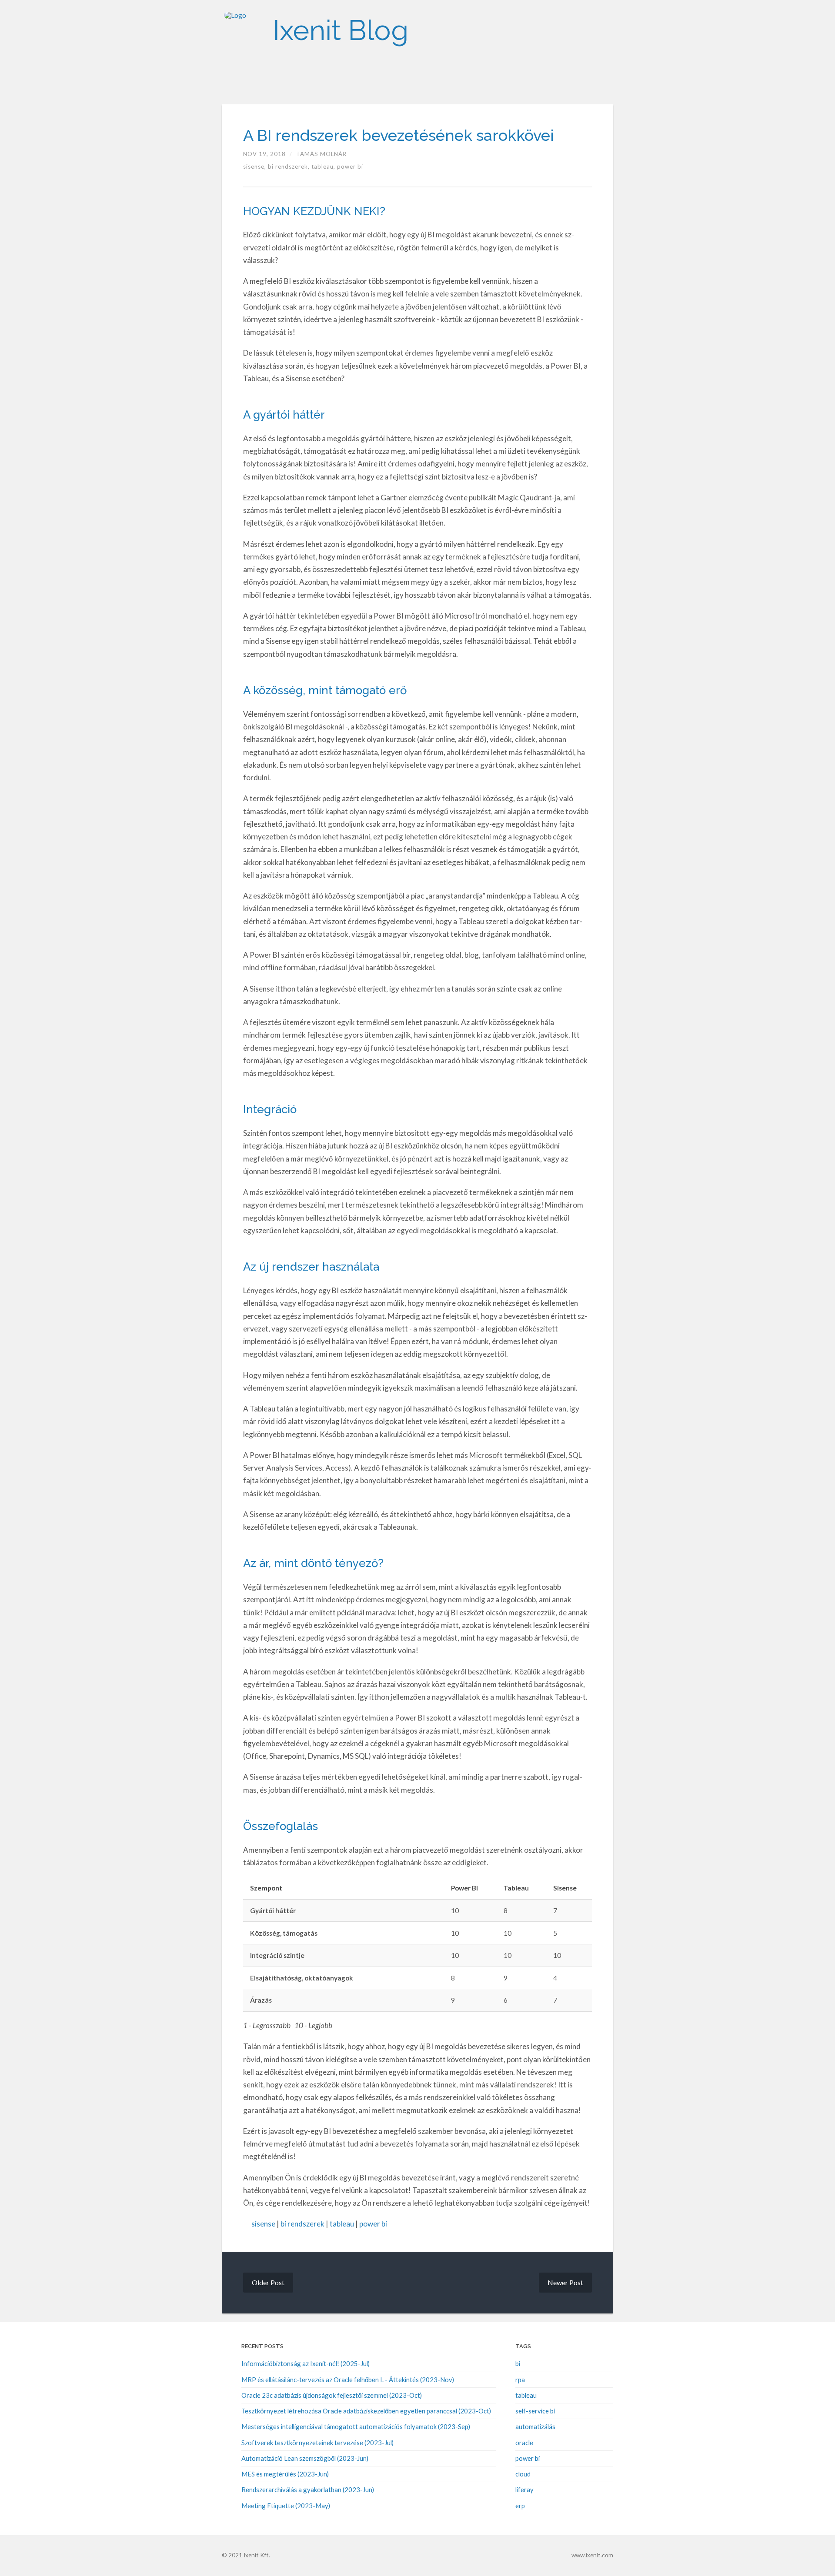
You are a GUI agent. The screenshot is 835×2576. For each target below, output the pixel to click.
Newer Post (565, 2282)
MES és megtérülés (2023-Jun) (285, 2474)
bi (518, 2363)
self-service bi (535, 2411)
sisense (263, 2224)
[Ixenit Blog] (244, 30)
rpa (520, 2380)
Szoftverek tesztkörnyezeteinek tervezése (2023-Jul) (317, 2443)
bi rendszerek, (290, 166)
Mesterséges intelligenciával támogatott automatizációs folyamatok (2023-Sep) (356, 2426)
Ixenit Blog (341, 30)
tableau (342, 2224)
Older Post (268, 2282)
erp (520, 2506)
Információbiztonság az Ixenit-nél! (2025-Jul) (306, 2363)
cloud (523, 2474)
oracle (524, 2443)
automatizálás (535, 2426)
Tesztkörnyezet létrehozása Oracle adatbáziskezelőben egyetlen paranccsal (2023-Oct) (366, 2411)
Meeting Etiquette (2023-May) (286, 2506)
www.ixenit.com (592, 2555)
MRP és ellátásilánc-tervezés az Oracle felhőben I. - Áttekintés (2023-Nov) (348, 2380)
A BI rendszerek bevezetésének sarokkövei (399, 135)
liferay (524, 2489)
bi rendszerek (302, 2224)
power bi (350, 166)
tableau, (324, 166)
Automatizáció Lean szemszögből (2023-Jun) (305, 2458)
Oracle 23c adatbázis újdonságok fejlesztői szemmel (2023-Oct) (332, 2395)
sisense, (256, 166)
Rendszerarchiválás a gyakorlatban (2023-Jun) (308, 2489)
